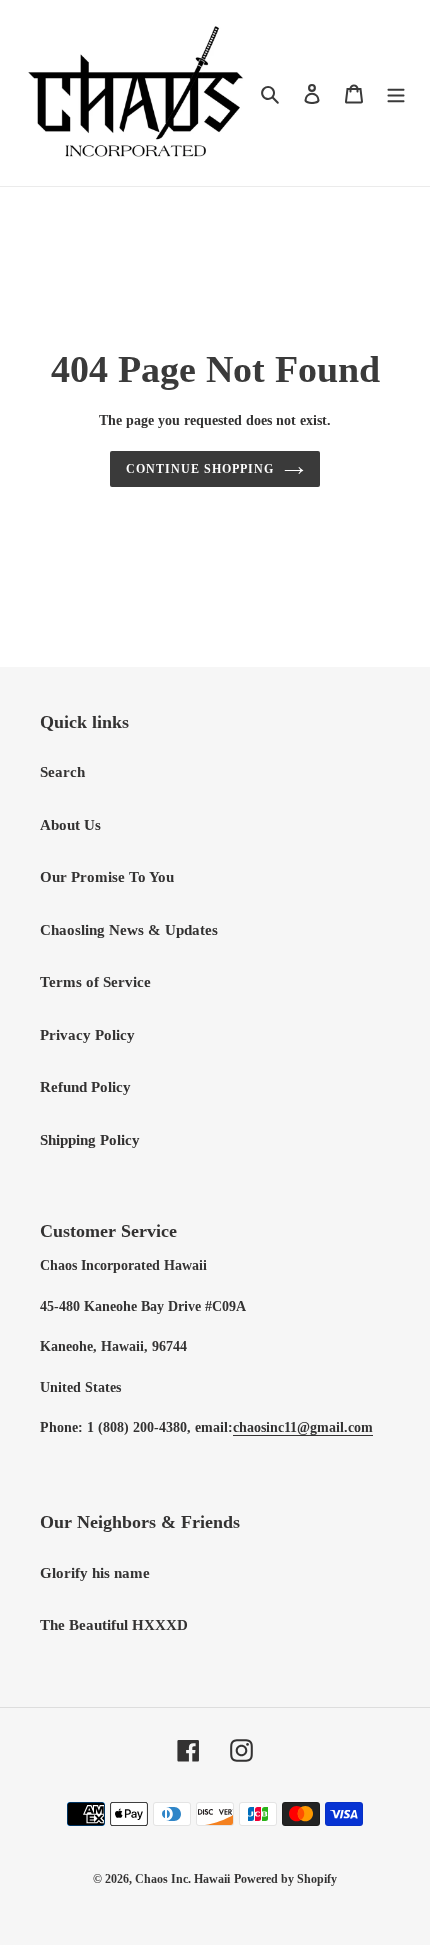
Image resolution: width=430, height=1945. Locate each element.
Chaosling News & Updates (129, 930)
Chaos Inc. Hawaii (182, 1879)
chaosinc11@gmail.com (303, 1427)
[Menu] (396, 93)
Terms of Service (95, 982)
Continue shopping (200, 469)
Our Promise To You (107, 877)
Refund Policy (85, 1087)
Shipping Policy (90, 1140)
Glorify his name (95, 1573)
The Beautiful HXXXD (114, 1625)
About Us (70, 825)
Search (62, 772)
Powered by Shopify (285, 1879)
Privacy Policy (87, 1035)
